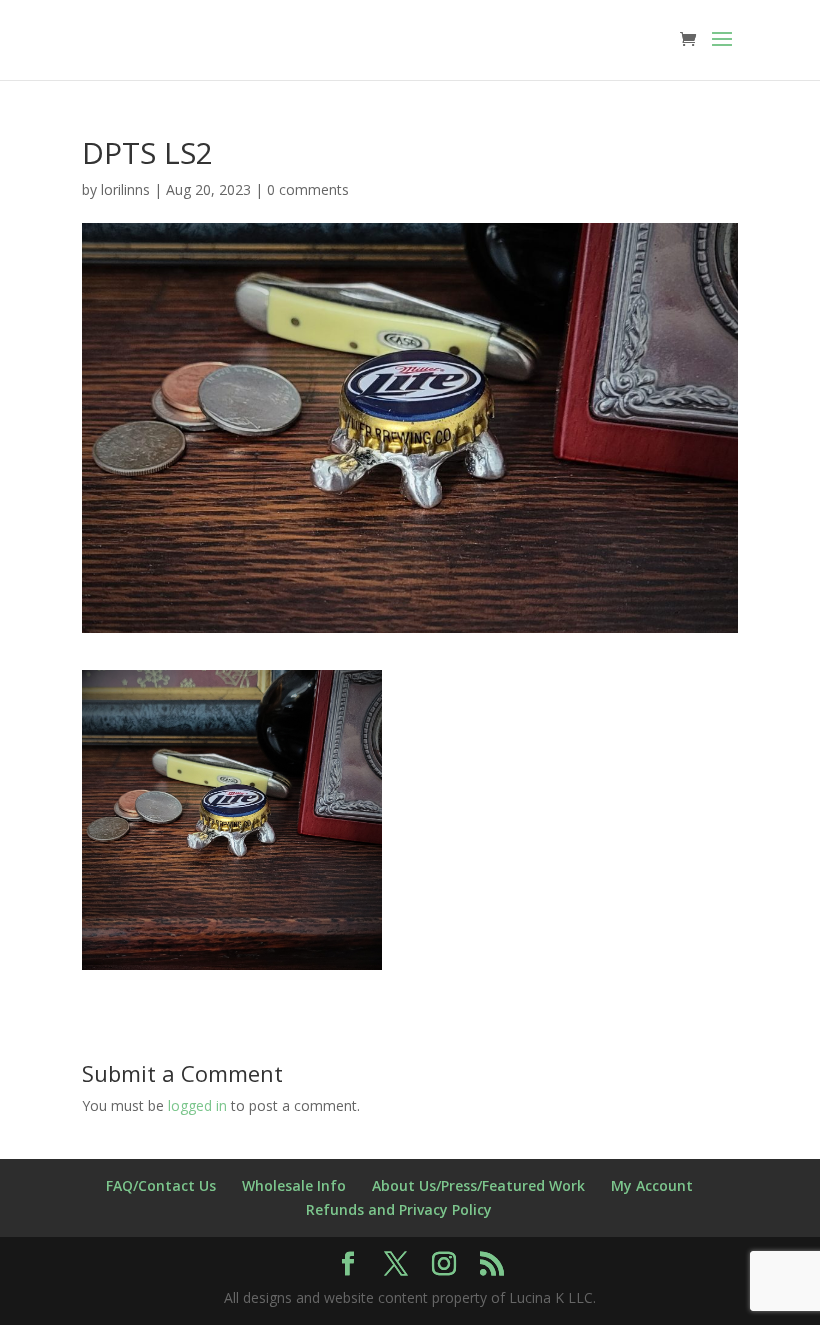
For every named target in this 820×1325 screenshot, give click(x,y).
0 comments (308, 189)
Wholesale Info (294, 1185)
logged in (197, 1105)
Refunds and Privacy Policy (399, 1209)
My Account (652, 1185)
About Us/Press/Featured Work (478, 1185)
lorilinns (125, 189)
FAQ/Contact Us (161, 1185)
